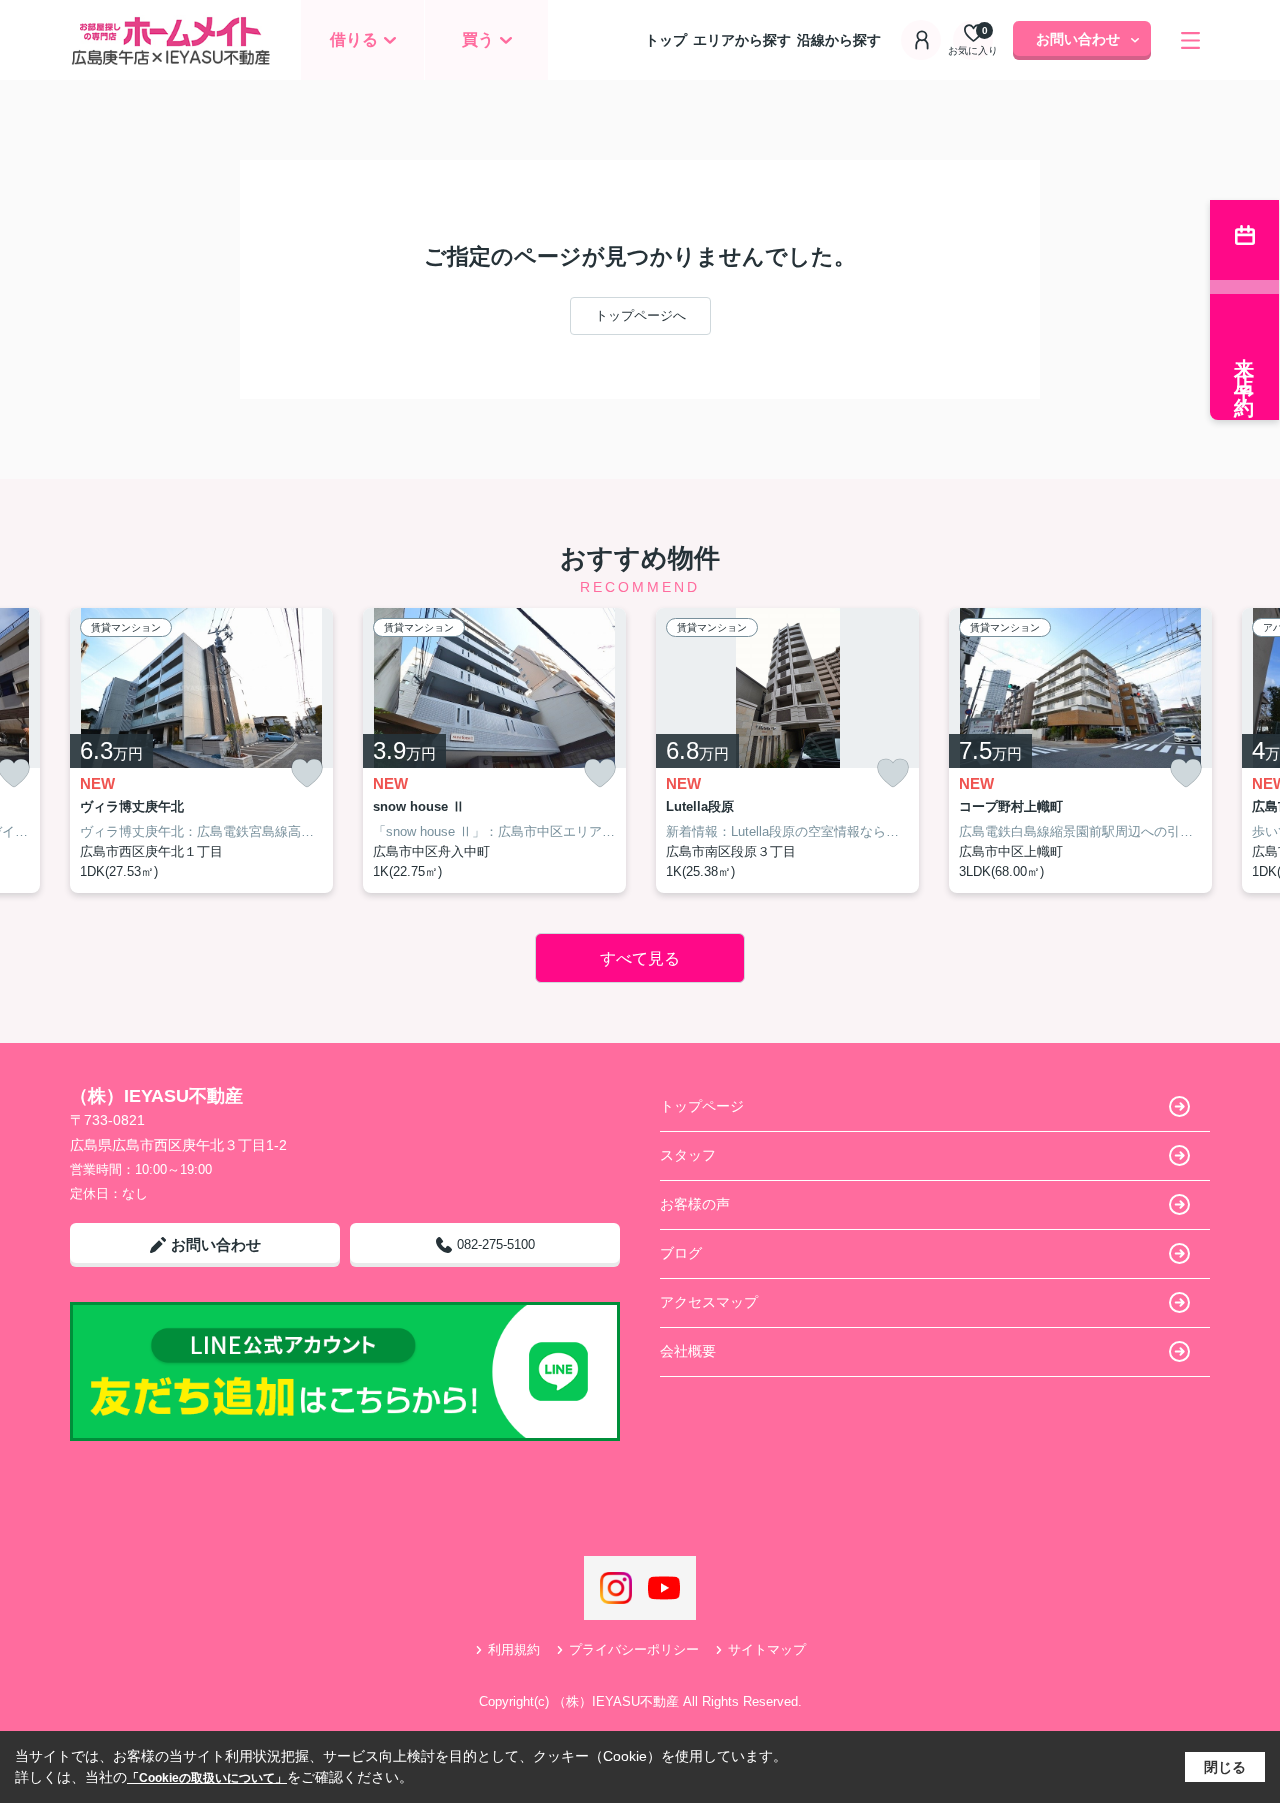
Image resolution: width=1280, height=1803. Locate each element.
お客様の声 (695, 1204)
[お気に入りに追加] (307, 773)
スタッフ (688, 1155)
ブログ (681, 1253)
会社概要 (688, 1351)
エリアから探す (742, 40)
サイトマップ (767, 1649)
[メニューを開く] (1190, 40)
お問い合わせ (1078, 39)
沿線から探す (839, 40)
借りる (354, 39)
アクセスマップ (709, 1302)
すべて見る (640, 958)
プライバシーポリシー (634, 1649)
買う (478, 39)
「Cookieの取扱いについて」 (207, 1778)
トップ (666, 40)
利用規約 (514, 1649)
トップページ (702, 1106)
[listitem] (201, 751)
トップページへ (640, 315)
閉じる (1225, 1767)
